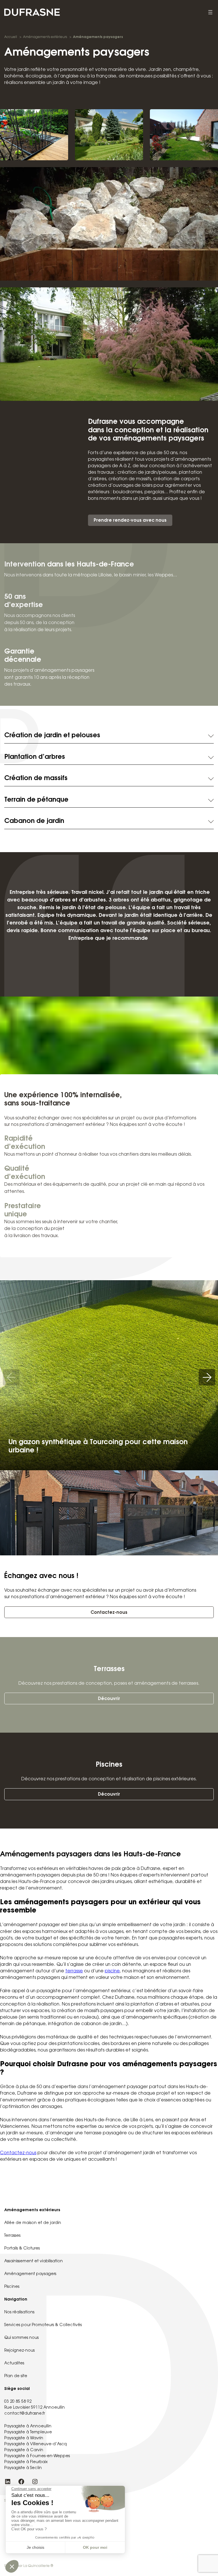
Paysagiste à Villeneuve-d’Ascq (35, 2444)
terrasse (74, 1971)
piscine (112, 1971)
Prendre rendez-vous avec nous (130, 521)
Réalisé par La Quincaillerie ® (29, 2566)
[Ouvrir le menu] (210, 12)
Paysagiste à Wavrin (24, 2438)
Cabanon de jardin (34, 821)
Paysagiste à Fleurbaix (26, 2462)
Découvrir (109, 1699)
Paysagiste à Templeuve (28, 2432)
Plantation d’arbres (35, 757)
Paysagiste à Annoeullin (28, 2427)
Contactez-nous (109, 1613)
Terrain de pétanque (36, 800)
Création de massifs (36, 779)
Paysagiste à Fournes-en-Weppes (37, 2456)
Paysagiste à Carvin (24, 2450)
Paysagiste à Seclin (23, 2468)
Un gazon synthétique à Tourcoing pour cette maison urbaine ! (98, 1447)
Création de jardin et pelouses (52, 736)
